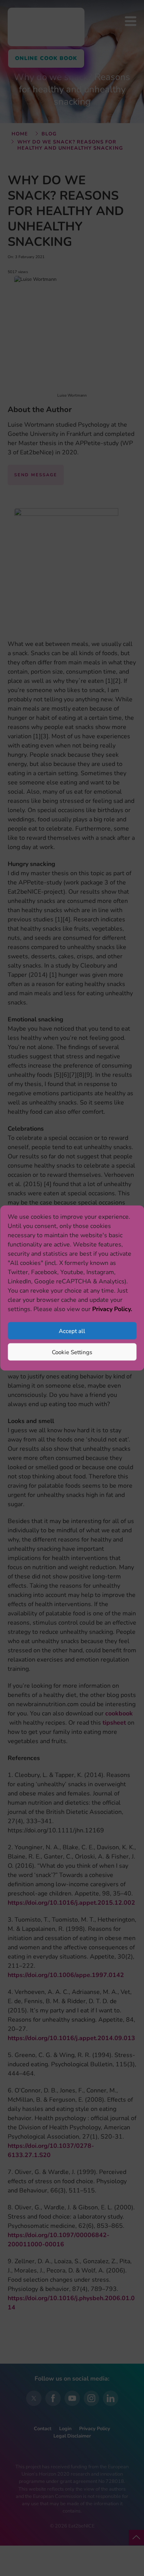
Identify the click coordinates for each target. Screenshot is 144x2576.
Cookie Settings (72, 1352)
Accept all (72, 1331)
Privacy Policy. (112, 1309)
